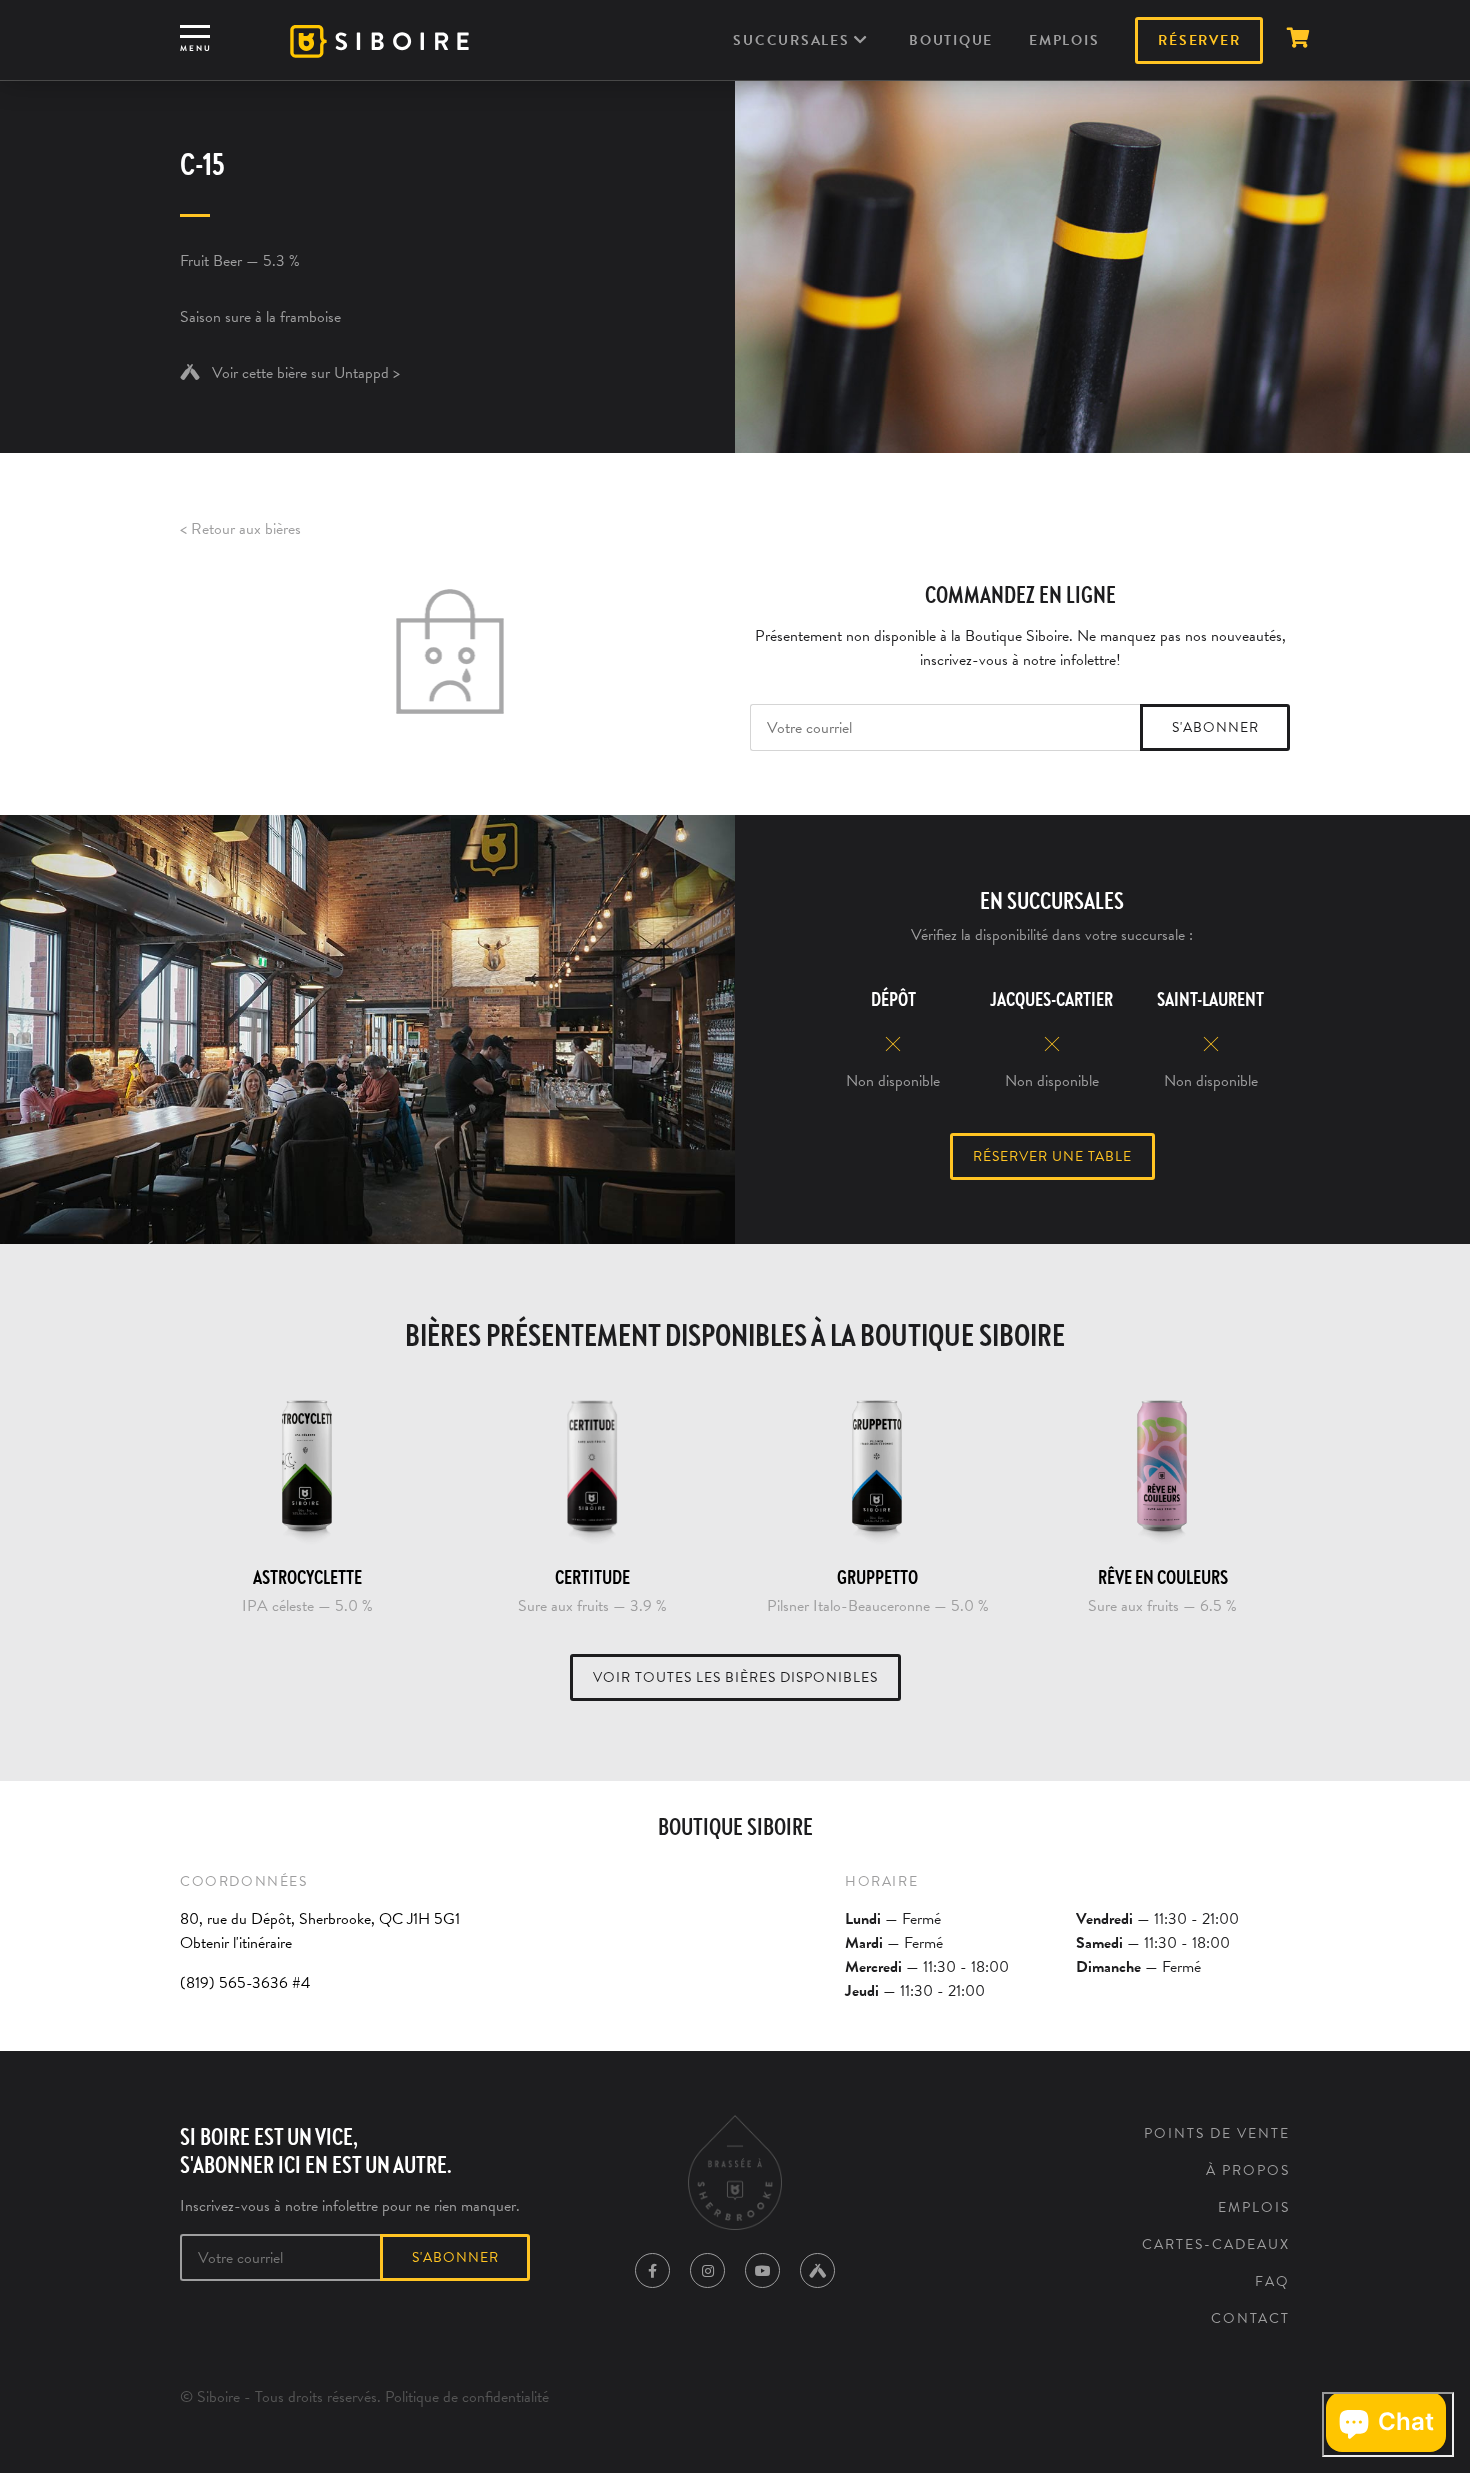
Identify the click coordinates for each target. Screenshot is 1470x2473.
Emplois (1064, 40)
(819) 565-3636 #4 (245, 1983)
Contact (1250, 2318)
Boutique (951, 40)
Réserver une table (1052, 1156)
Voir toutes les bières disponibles (735, 1677)
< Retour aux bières (240, 529)
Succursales (793, 40)
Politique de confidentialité (467, 2397)
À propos (1248, 2170)
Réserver (1199, 40)
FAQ (1272, 2281)
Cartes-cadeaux (1216, 2244)
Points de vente (1217, 2133)
